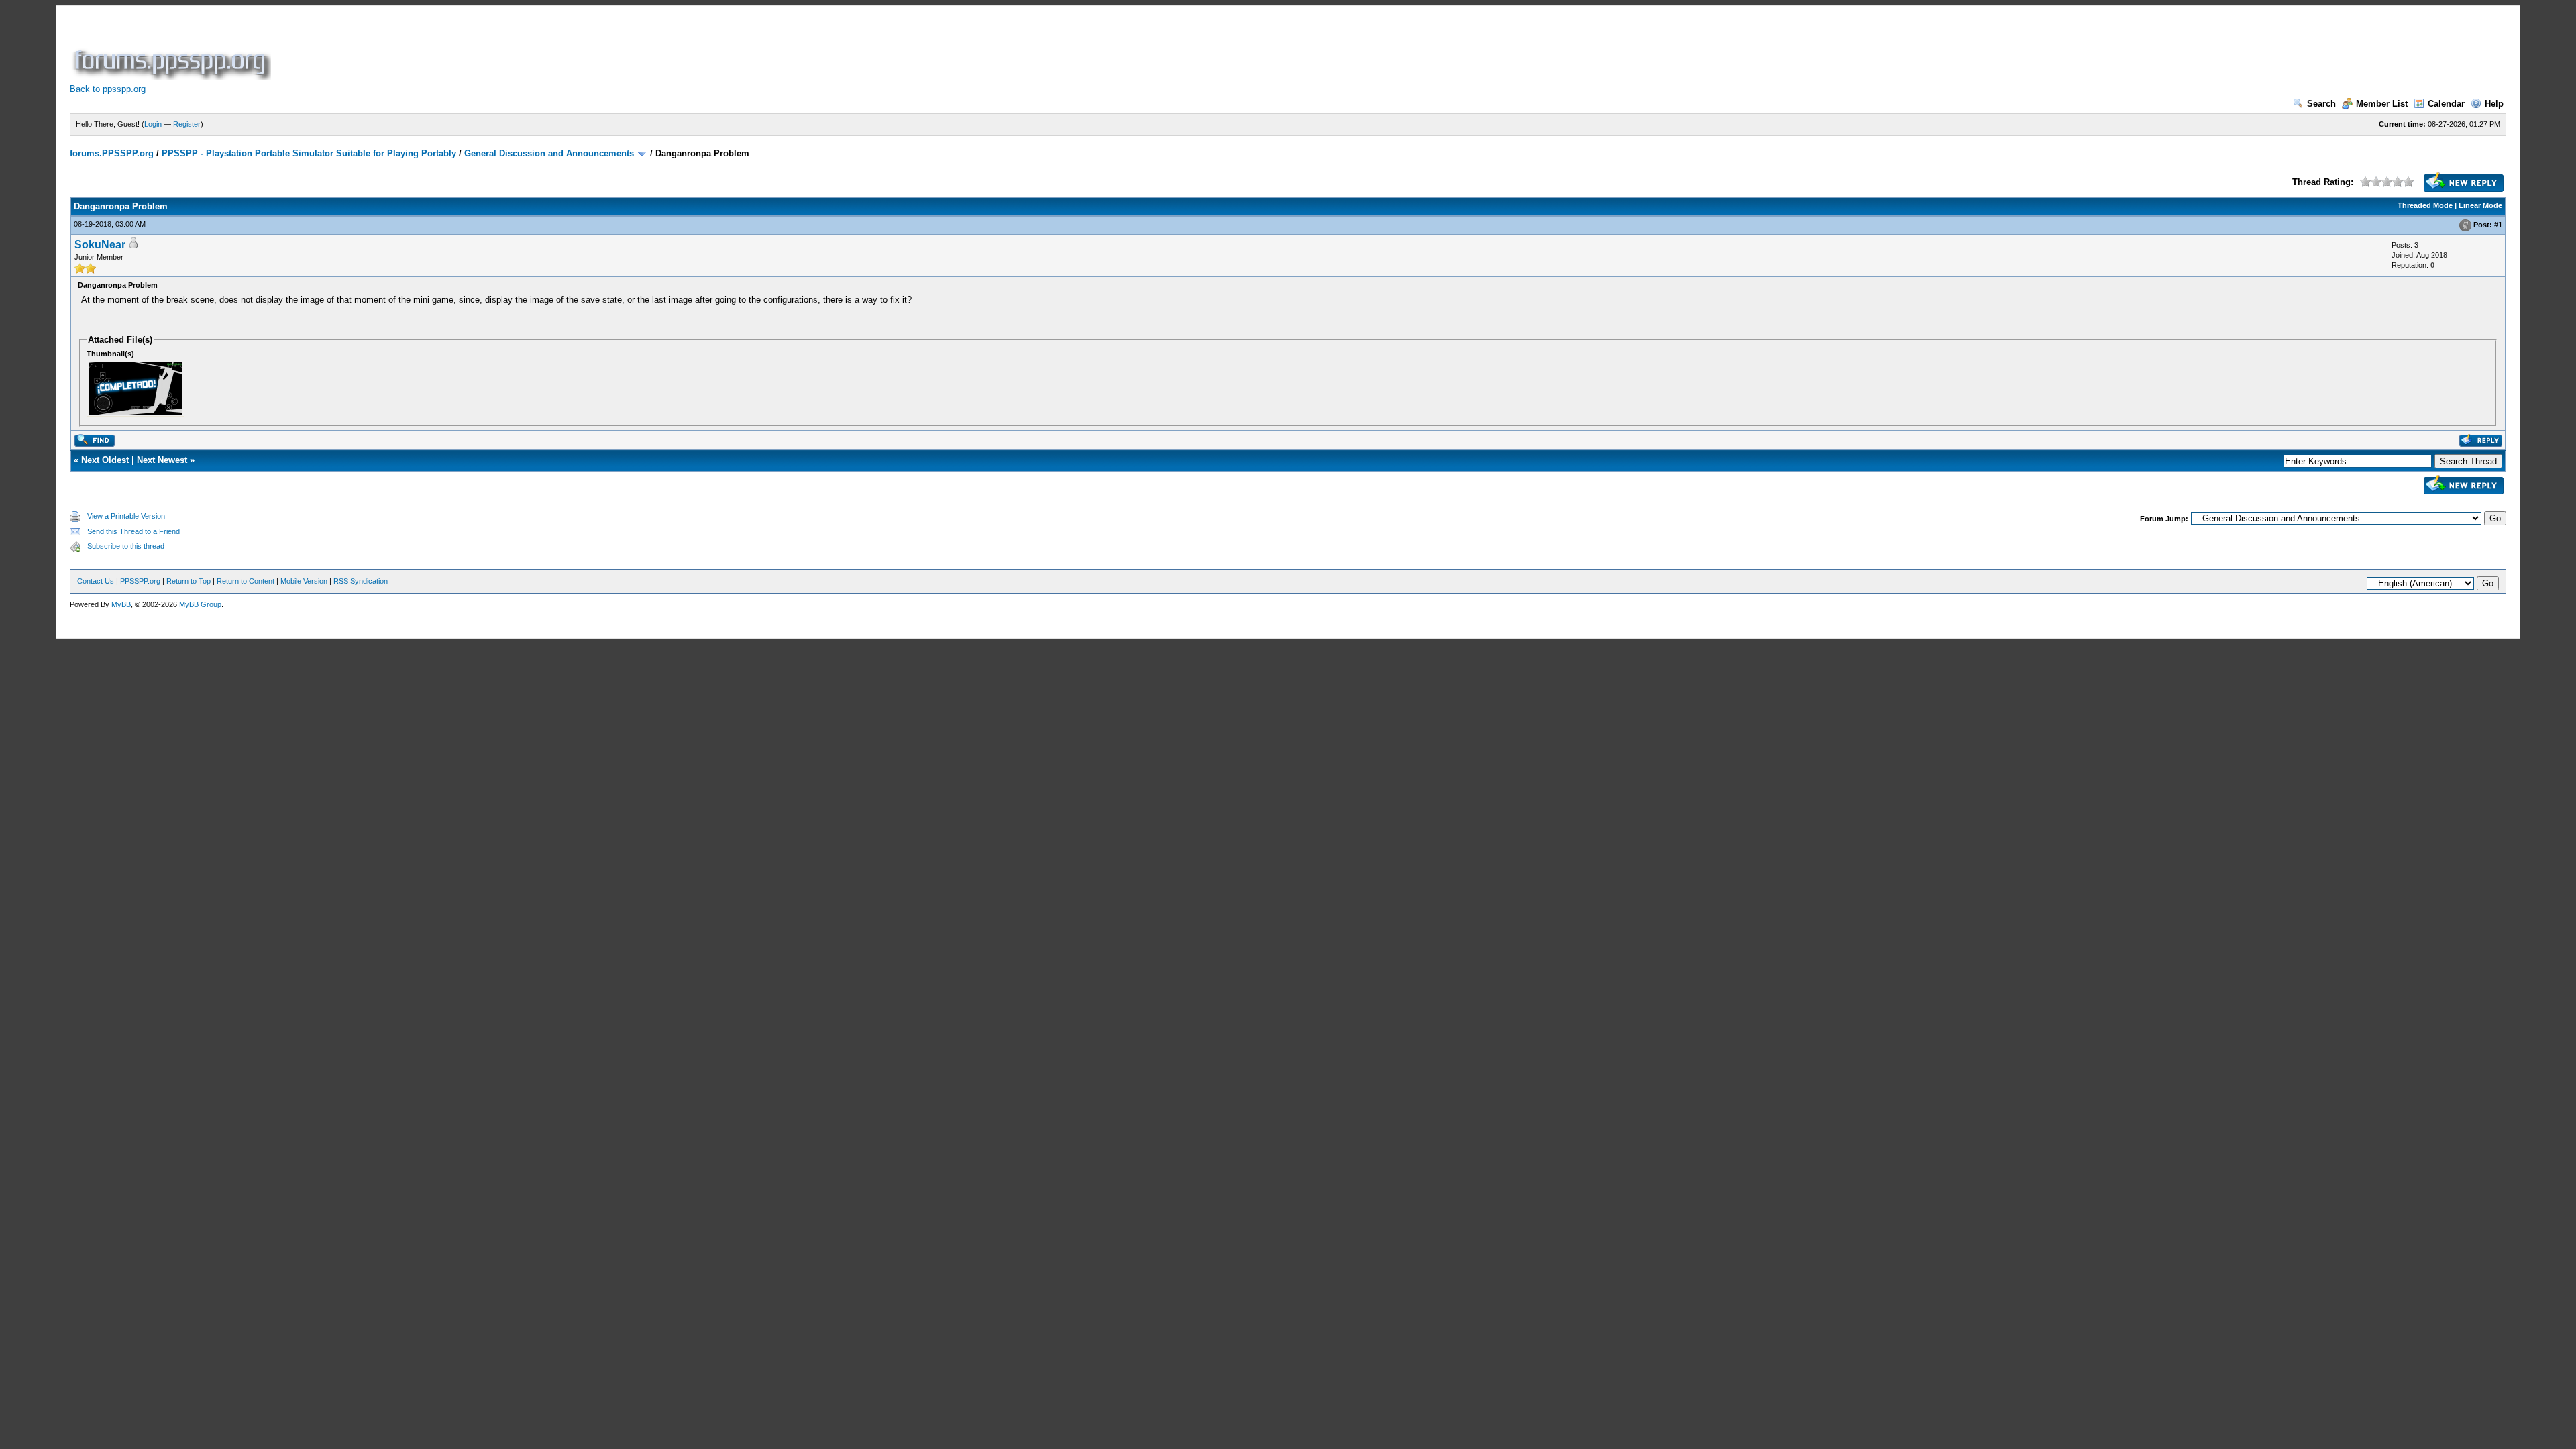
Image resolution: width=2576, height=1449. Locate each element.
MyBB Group (200, 604)
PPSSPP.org (140, 581)
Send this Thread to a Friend (133, 531)
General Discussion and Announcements (549, 153)
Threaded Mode (2425, 205)
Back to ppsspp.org (108, 89)
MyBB (121, 604)
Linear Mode (2480, 205)
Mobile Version (304, 581)
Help (2494, 104)
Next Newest (162, 460)
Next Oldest (105, 460)
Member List (2382, 104)
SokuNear (100, 245)
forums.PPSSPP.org (112, 153)
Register (187, 124)
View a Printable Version (126, 516)
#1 (2498, 225)
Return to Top (189, 581)
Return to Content (246, 581)
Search (2321, 104)
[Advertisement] (518, 50)
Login (153, 124)
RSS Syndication (361, 581)
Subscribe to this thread (126, 546)
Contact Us (96, 581)
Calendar (2446, 104)
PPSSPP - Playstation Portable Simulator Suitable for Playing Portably (309, 153)
